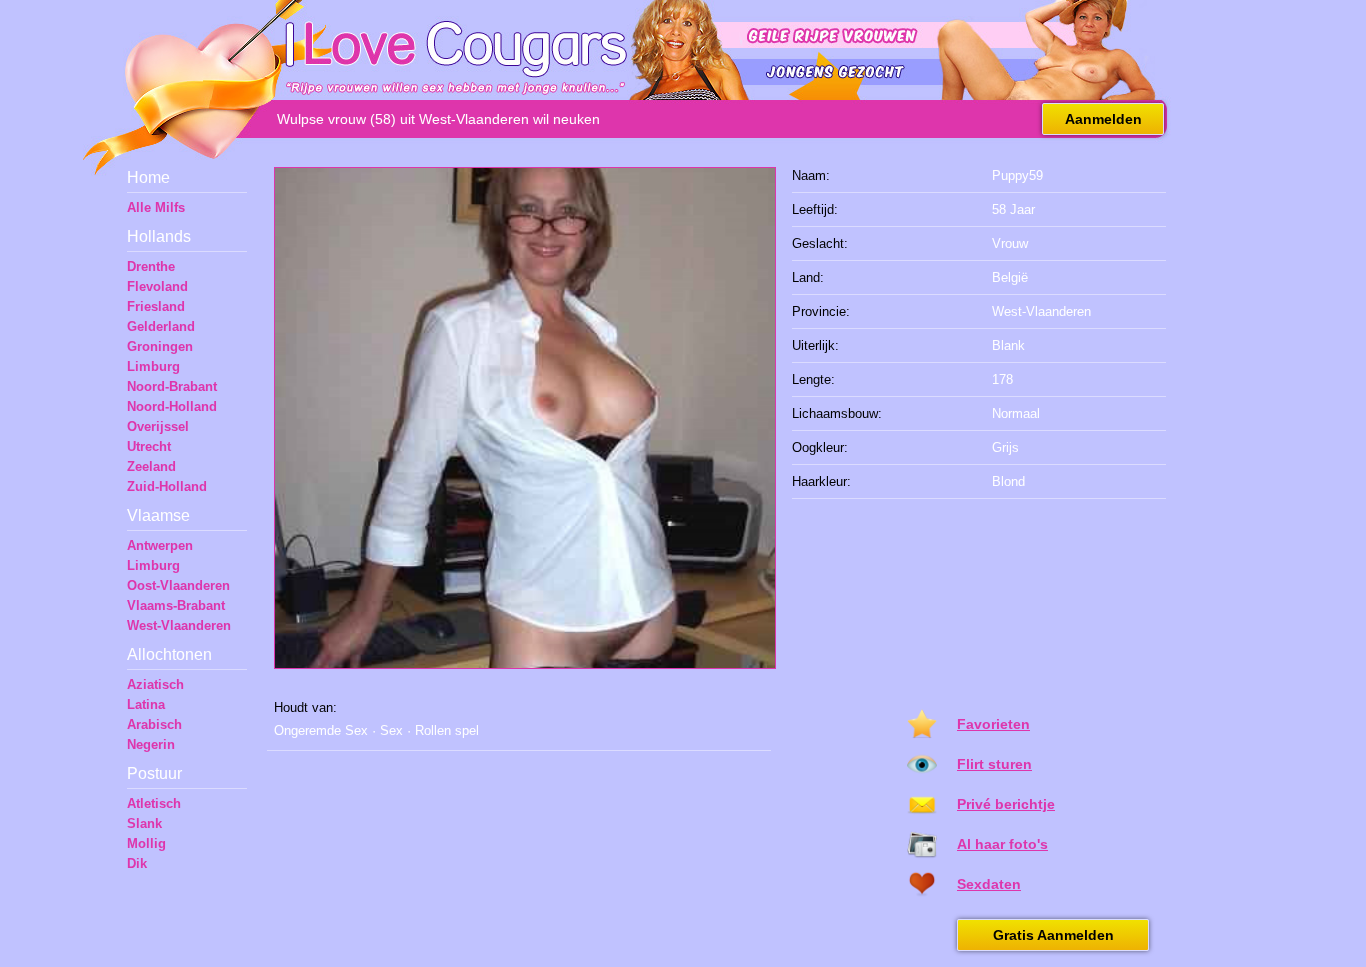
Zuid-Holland (167, 486)
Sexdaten (989, 884)
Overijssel (158, 426)
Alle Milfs (156, 207)
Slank (144, 823)
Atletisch (154, 803)
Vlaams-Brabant (176, 605)
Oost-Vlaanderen (178, 585)
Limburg (153, 366)
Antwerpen (160, 545)
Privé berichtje (1006, 804)
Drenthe (151, 266)
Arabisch (154, 724)
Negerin (151, 744)
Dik (137, 863)
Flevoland (157, 286)
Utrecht (149, 446)
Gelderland (161, 326)
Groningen (160, 346)
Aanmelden (1103, 119)
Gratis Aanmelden (1053, 935)
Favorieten (993, 724)
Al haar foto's (1002, 844)
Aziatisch (155, 684)
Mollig (146, 843)
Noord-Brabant (172, 386)
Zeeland (151, 466)
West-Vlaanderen (179, 625)
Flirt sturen (994, 764)
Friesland (156, 306)
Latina (146, 704)
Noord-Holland (172, 406)
